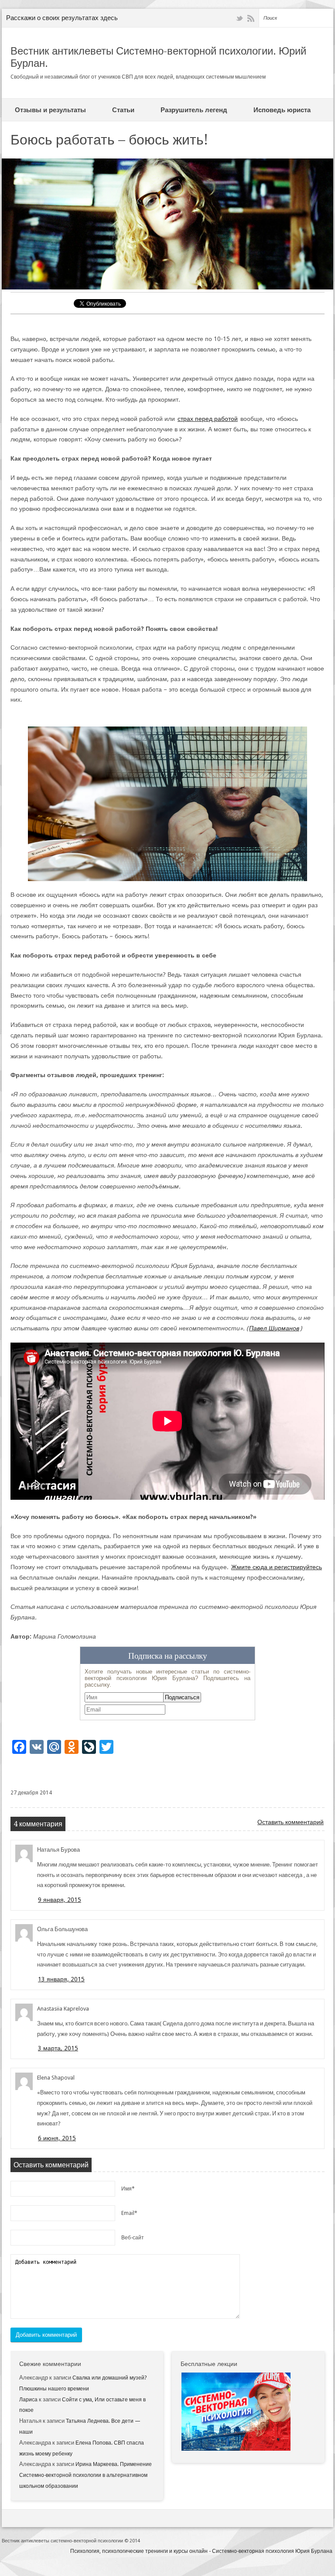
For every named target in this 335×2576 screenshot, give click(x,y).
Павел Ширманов (274, 1328)
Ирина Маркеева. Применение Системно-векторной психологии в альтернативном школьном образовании (85, 2475)
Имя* (128, 2189)
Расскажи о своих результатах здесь (62, 18)
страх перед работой (208, 419)
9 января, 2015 (60, 1900)
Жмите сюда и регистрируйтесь (277, 1567)
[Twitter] (239, 19)
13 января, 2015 (61, 1979)
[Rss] (251, 19)
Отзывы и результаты (50, 110)
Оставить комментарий (291, 1822)
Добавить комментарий (46, 2335)
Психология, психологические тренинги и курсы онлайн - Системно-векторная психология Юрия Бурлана (201, 2551)
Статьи (123, 110)
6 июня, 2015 (57, 2138)
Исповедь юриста (282, 110)
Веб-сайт (133, 2238)
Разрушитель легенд (194, 110)
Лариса (28, 2400)
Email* (129, 2213)
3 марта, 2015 (58, 2048)
